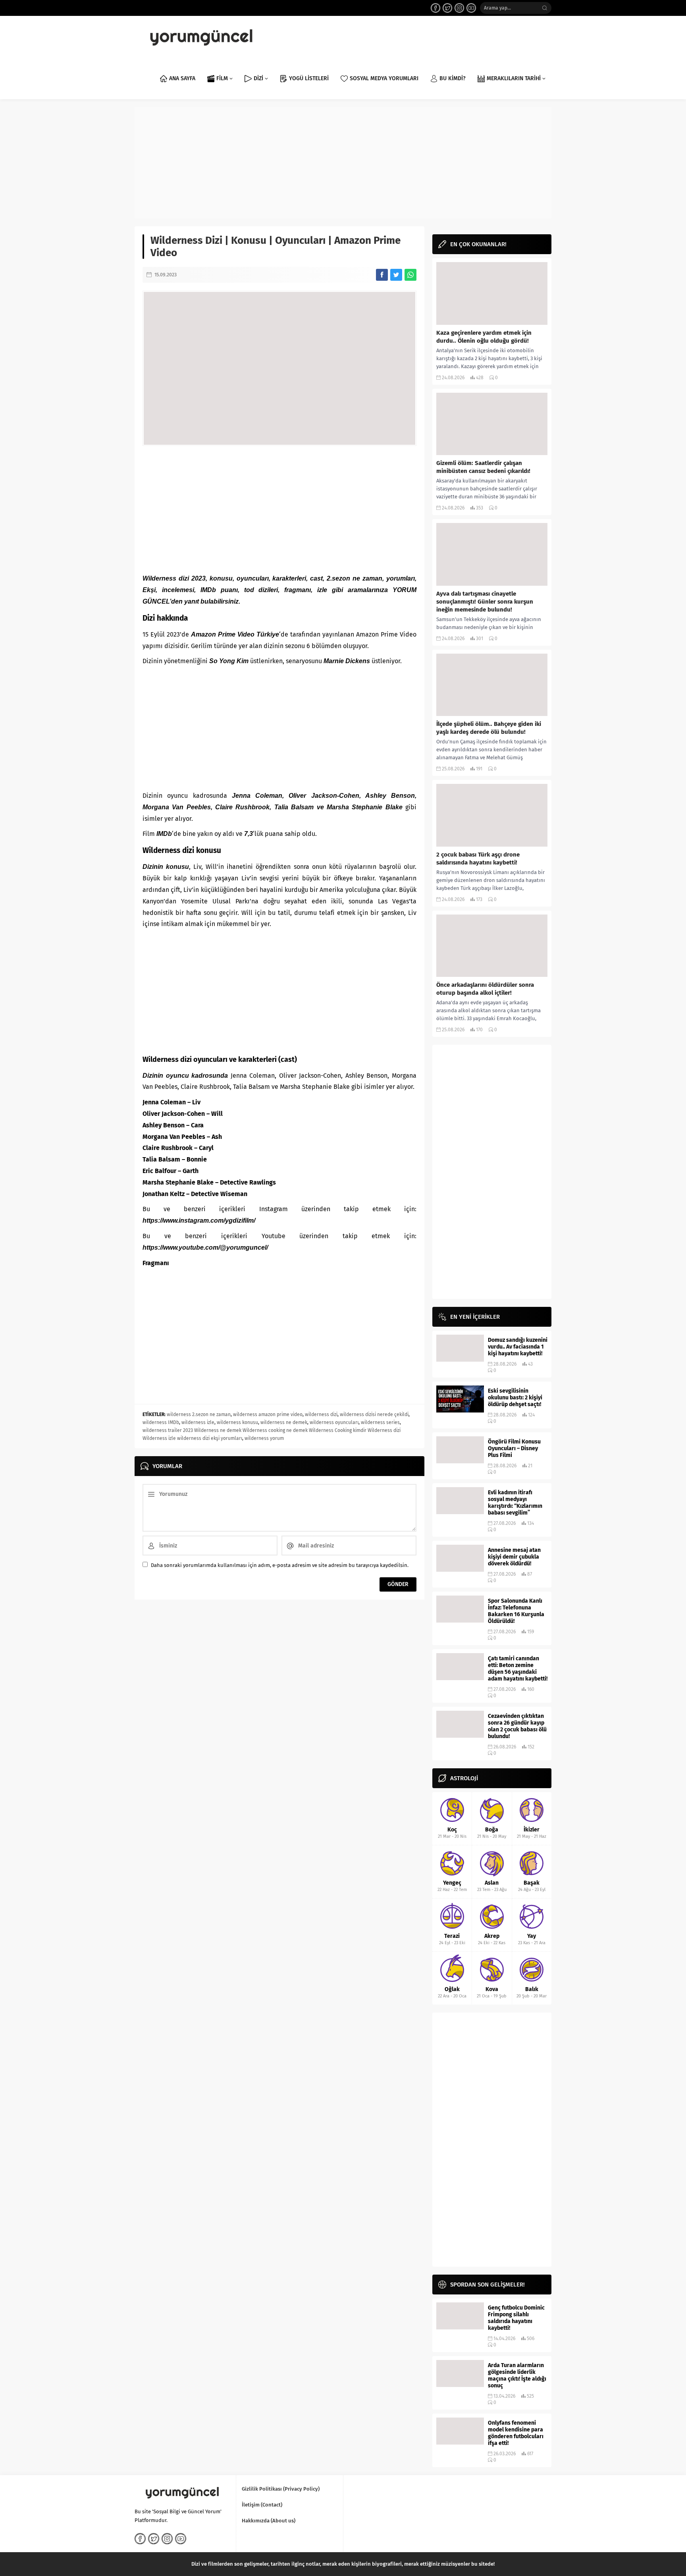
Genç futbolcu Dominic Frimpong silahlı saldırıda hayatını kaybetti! (516, 2318)
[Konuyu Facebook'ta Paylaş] (382, 275)
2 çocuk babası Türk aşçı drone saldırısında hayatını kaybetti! (478, 859)
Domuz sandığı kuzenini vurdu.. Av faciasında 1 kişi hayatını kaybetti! (518, 1347)
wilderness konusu (237, 1422)
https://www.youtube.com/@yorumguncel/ (205, 1247)
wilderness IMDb (161, 1422)
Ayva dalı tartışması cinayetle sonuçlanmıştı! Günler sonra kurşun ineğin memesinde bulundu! (485, 602)
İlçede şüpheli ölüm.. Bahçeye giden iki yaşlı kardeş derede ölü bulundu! (489, 728)
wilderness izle (198, 1422)
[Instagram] (459, 8)
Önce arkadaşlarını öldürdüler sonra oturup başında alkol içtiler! (485, 989)
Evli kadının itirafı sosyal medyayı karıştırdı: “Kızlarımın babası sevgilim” (515, 1503)
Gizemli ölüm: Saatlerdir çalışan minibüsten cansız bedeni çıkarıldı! (483, 467)
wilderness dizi (321, 1414)
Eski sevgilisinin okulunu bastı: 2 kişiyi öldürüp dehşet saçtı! (515, 1398)
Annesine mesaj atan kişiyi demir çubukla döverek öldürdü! (514, 1557)
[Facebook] (435, 8)
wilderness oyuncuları (334, 1422)
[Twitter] (447, 8)
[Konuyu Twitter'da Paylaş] (396, 275)
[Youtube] (471, 8)
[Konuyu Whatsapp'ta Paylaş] (410, 275)
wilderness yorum (264, 1438)
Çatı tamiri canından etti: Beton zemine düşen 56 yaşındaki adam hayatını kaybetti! (518, 1669)
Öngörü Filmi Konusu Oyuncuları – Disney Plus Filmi (514, 1448)
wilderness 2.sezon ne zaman (199, 1414)
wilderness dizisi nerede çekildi (374, 1414)
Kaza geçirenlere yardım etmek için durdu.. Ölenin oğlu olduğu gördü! (484, 337)
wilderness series (380, 1422)
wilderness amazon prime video (268, 1414)
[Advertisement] (343, 163)
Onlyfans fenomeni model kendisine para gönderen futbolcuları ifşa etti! (516, 2433)
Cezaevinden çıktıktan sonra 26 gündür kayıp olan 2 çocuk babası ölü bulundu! (517, 1726)
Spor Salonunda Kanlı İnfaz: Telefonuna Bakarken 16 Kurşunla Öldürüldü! (516, 1611)
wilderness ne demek (284, 1422)
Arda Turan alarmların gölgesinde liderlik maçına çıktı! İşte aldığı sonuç (517, 2375)
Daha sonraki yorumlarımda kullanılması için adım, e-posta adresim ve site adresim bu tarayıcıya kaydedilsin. (280, 1565)
